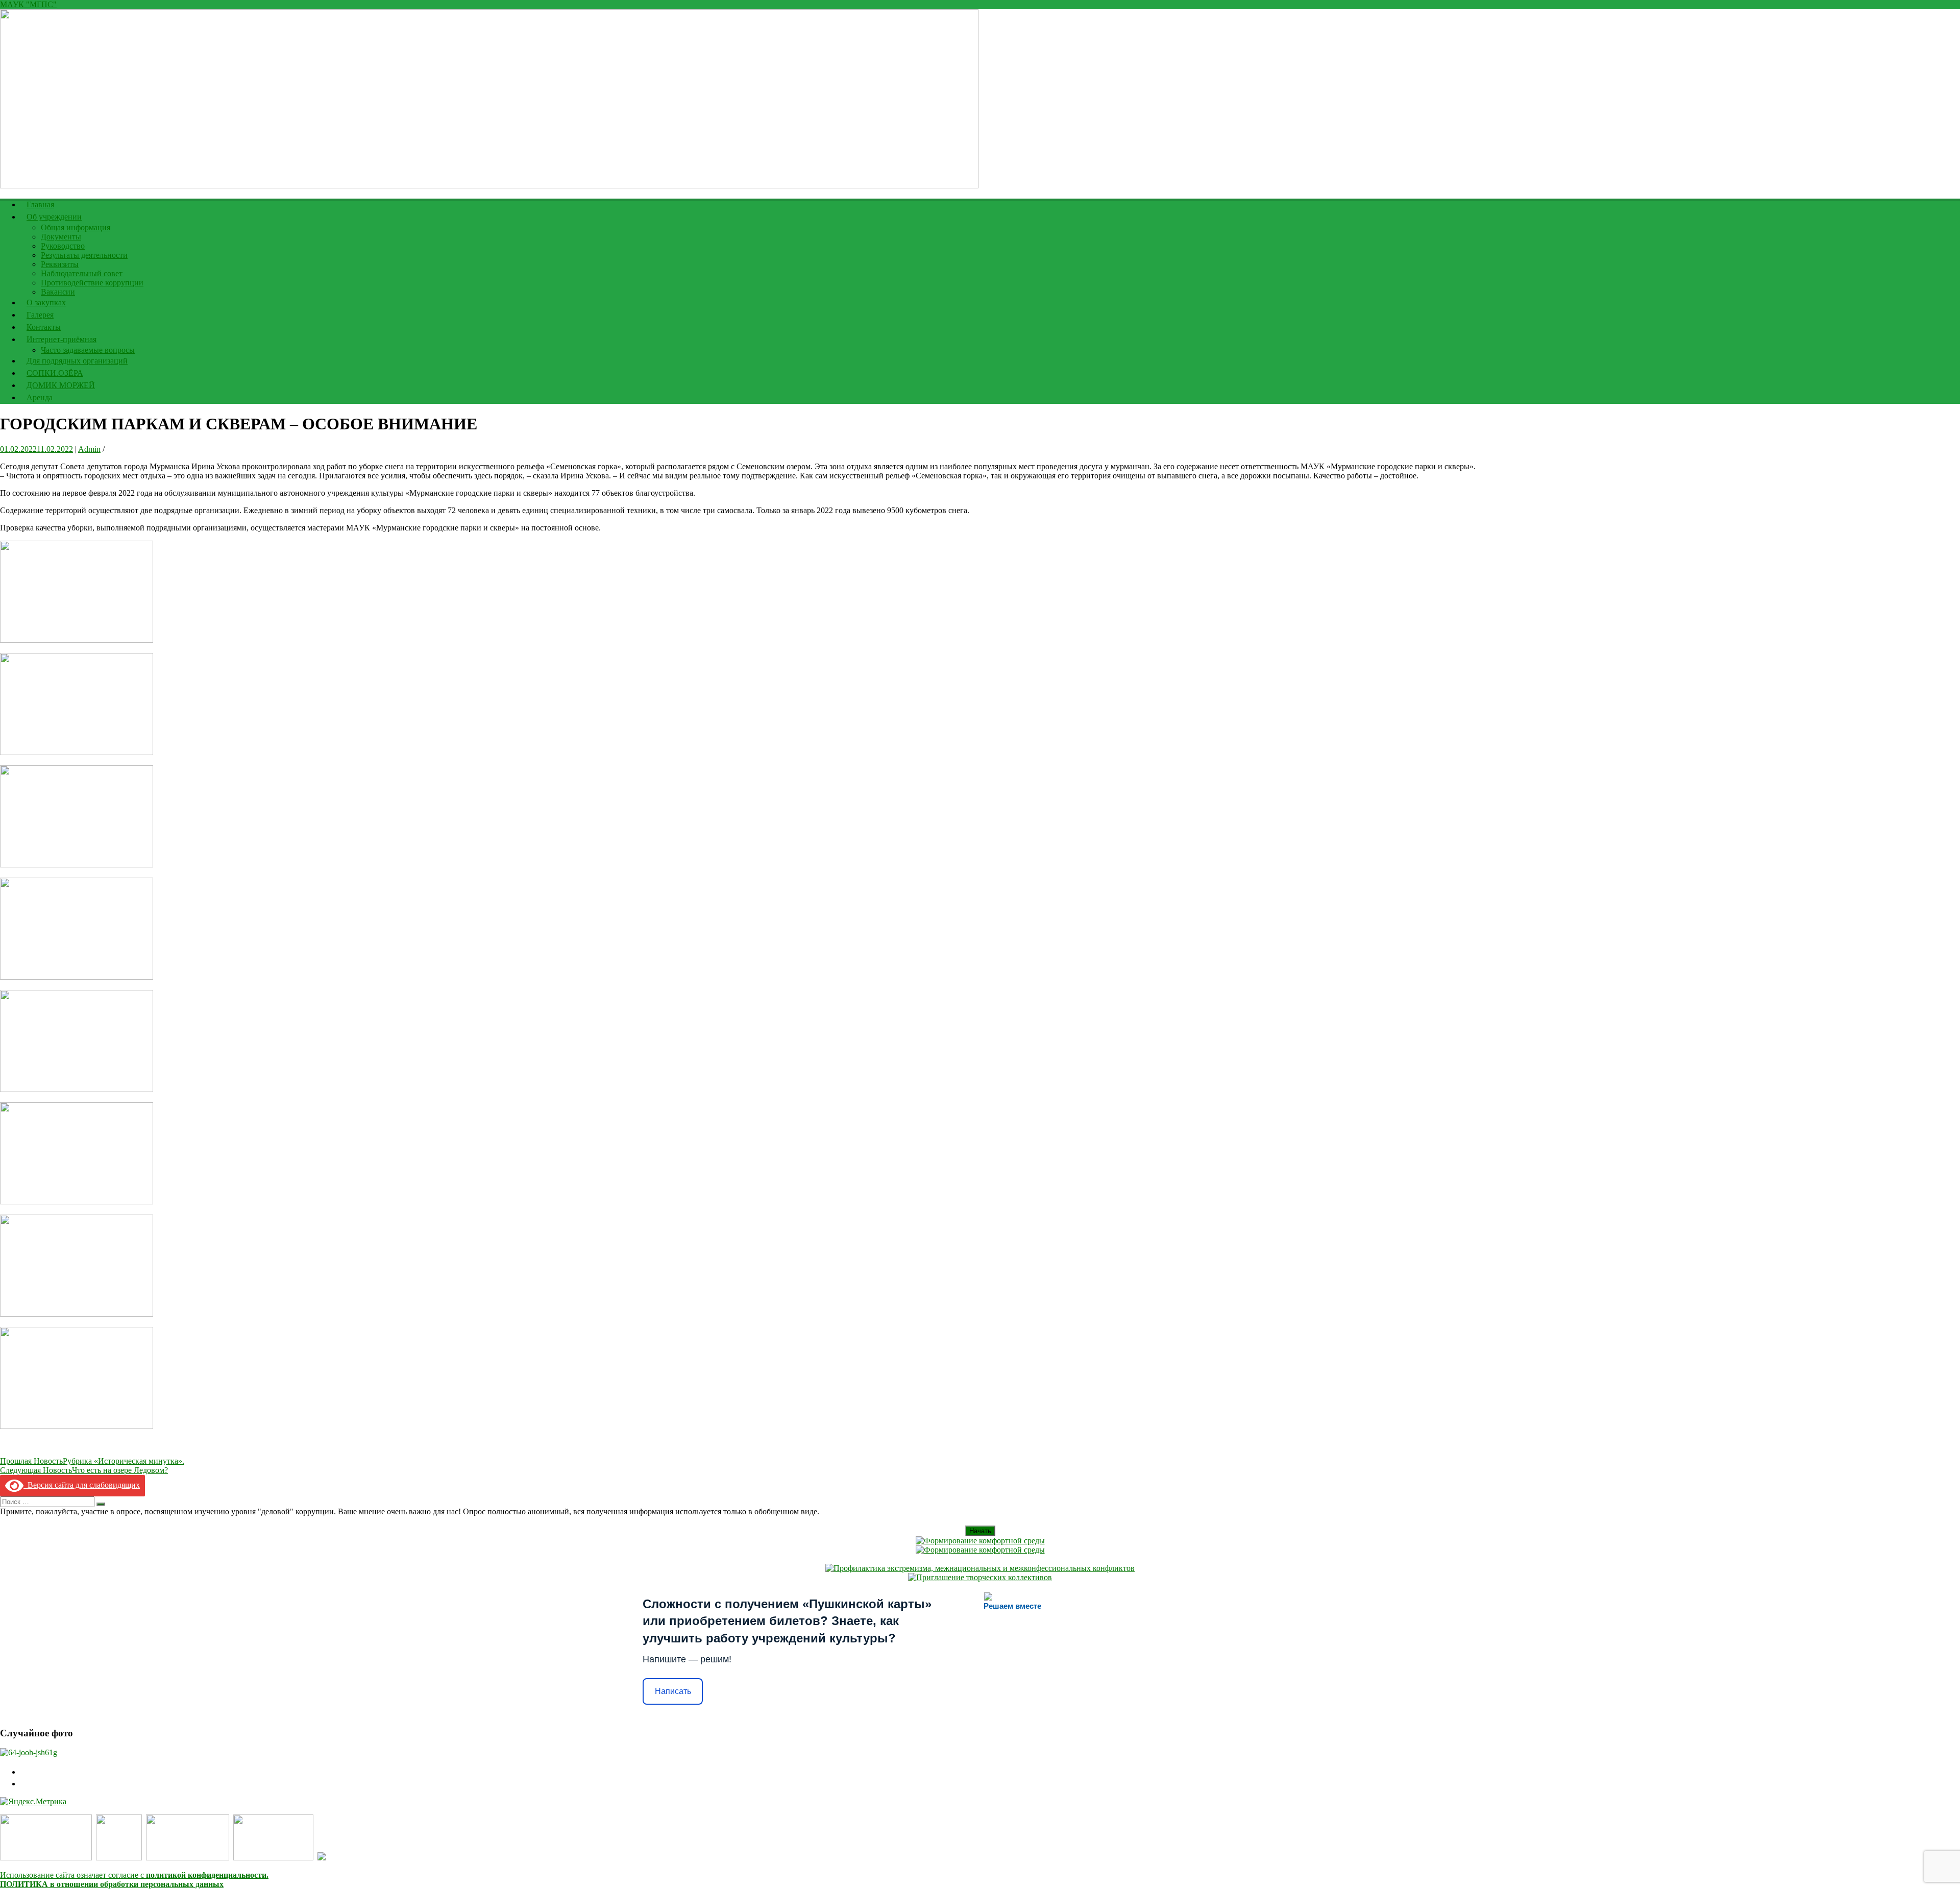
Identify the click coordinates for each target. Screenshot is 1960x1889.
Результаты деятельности (84, 255)
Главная (40, 204)
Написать (673, 1691)
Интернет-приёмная (62, 339)
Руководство (63, 246)
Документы (61, 237)
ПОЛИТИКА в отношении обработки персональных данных (112, 1884)
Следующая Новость (84, 1470)
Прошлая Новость (92, 1461)
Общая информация (76, 227)
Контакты (44, 327)
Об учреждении (54, 217)
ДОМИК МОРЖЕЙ (61, 385)
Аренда (40, 397)
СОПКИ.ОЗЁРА (55, 373)
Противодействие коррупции (92, 283)
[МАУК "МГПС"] (489, 186)
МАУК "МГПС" (28, 4)
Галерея (40, 315)
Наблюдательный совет (82, 273)
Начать (980, 1531)
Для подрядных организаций (77, 361)
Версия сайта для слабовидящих (82, 1485)
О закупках (46, 302)
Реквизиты (60, 264)
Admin (89, 449)
